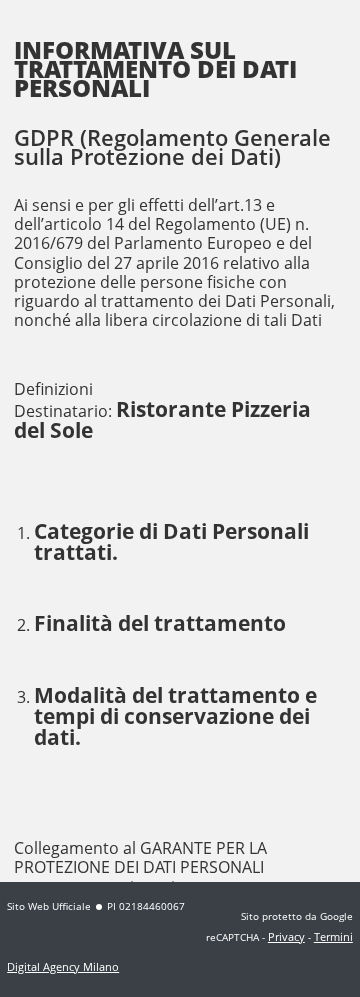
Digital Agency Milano (63, 966)
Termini (333, 936)
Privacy (286, 936)
